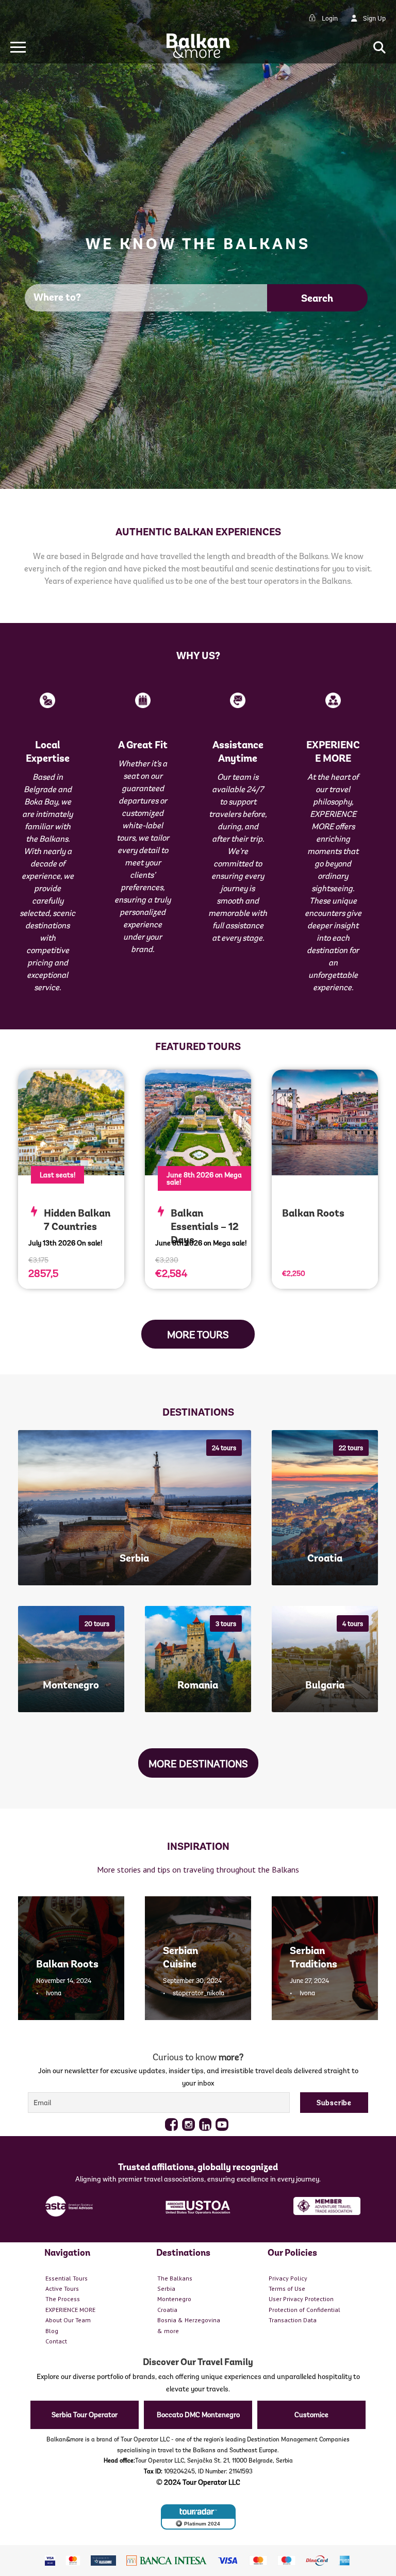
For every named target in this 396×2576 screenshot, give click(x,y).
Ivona (54, 1993)
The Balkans (175, 2278)
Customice (311, 2415)
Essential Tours (67, 2278)
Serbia (166, 2288)
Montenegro (174, 2299)
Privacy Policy (288, 2278)
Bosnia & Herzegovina (189, 2320)
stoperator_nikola (199, 1993)
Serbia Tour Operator (85, 2415)
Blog (52, 2331)
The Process (63, 2299)
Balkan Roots (313, 1213)
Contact (56, 2341)
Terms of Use (287, 2288)
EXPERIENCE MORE (70, 2310)
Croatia (167, 2310)
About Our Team (68, 2320)
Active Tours (62, 2288)
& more (168, 2331)
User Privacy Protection (301, 2299)
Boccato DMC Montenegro (198, 2415)
